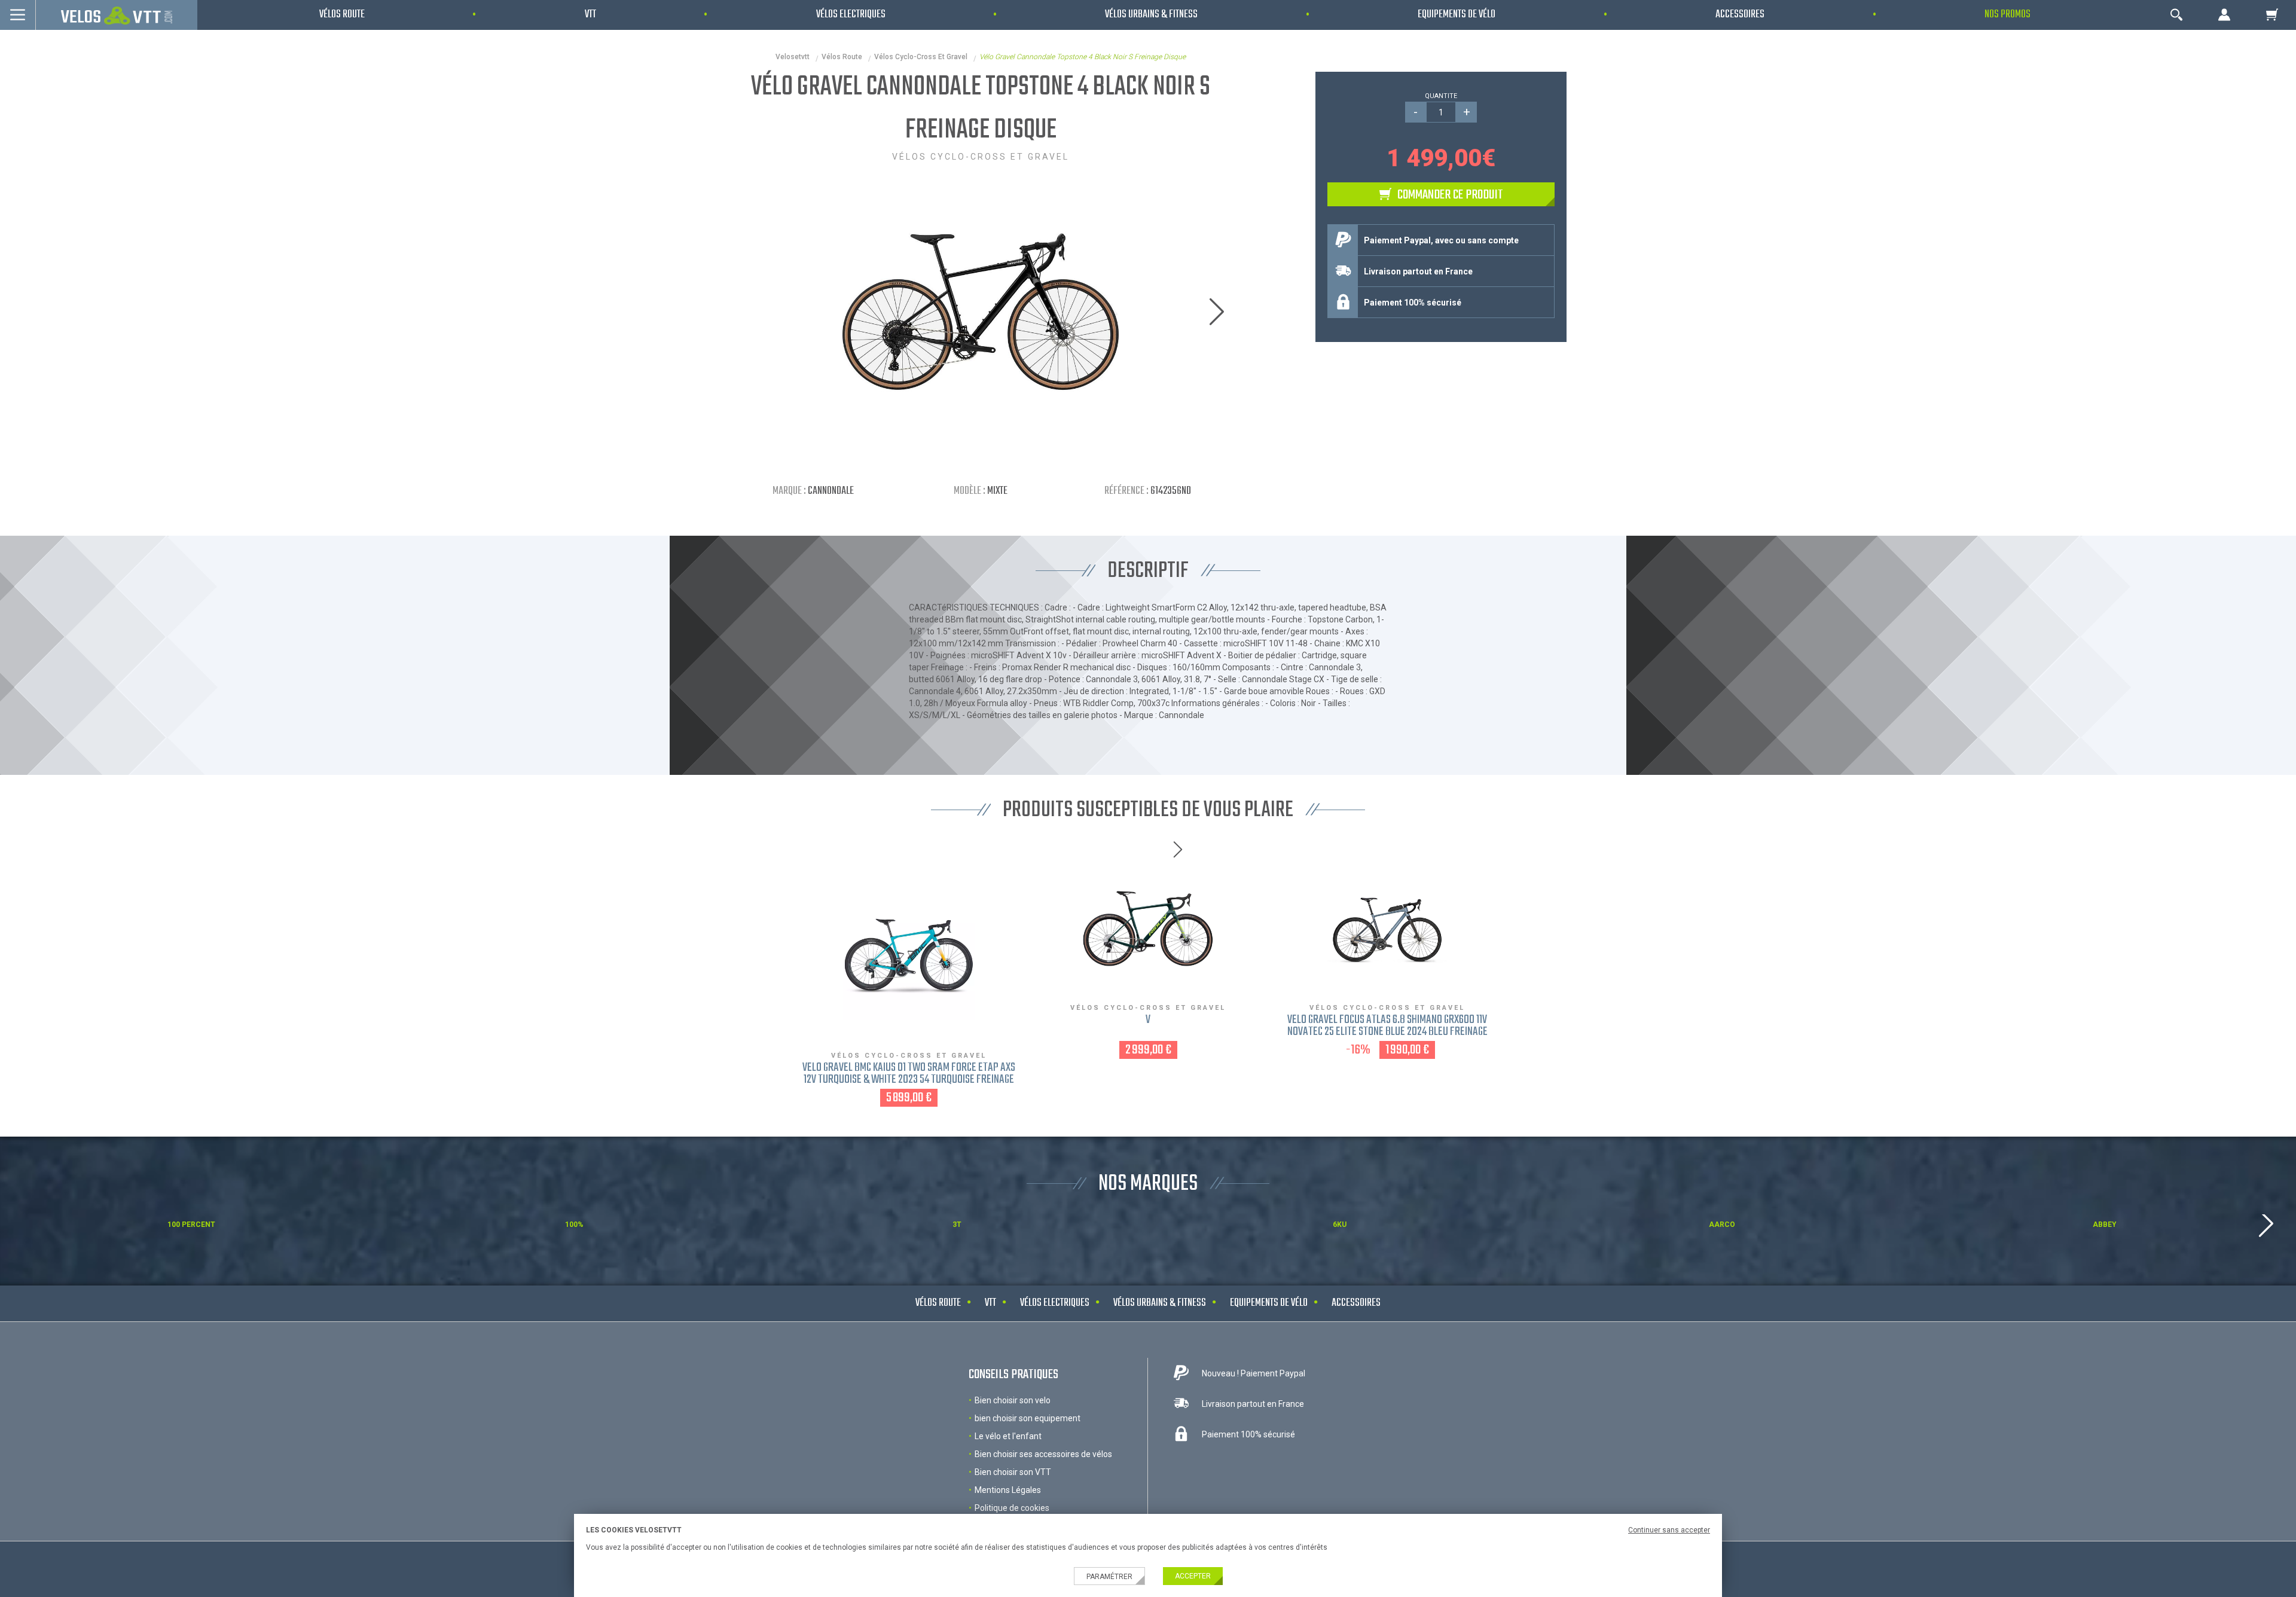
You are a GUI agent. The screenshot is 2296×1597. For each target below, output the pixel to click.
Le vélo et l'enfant (1008, 1436)
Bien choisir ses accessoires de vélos (1043, 1454)
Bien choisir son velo (1013, 1400)
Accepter (1193, 1576)
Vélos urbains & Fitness (1160, 1303)
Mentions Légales (1008, 1490)
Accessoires (1356, 1303)
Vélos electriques (1055, 1303)
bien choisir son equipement (1028, 1418)
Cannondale (831, 491)
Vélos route (842, 57)
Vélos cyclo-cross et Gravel (921, 57)
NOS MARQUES (1148, 1184)
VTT (990, 1303)
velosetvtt (793, 57)
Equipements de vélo (1269, 1303)
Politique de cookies (1012, 1508)
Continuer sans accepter (1669, 1530)
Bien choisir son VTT (1013, 1472)
